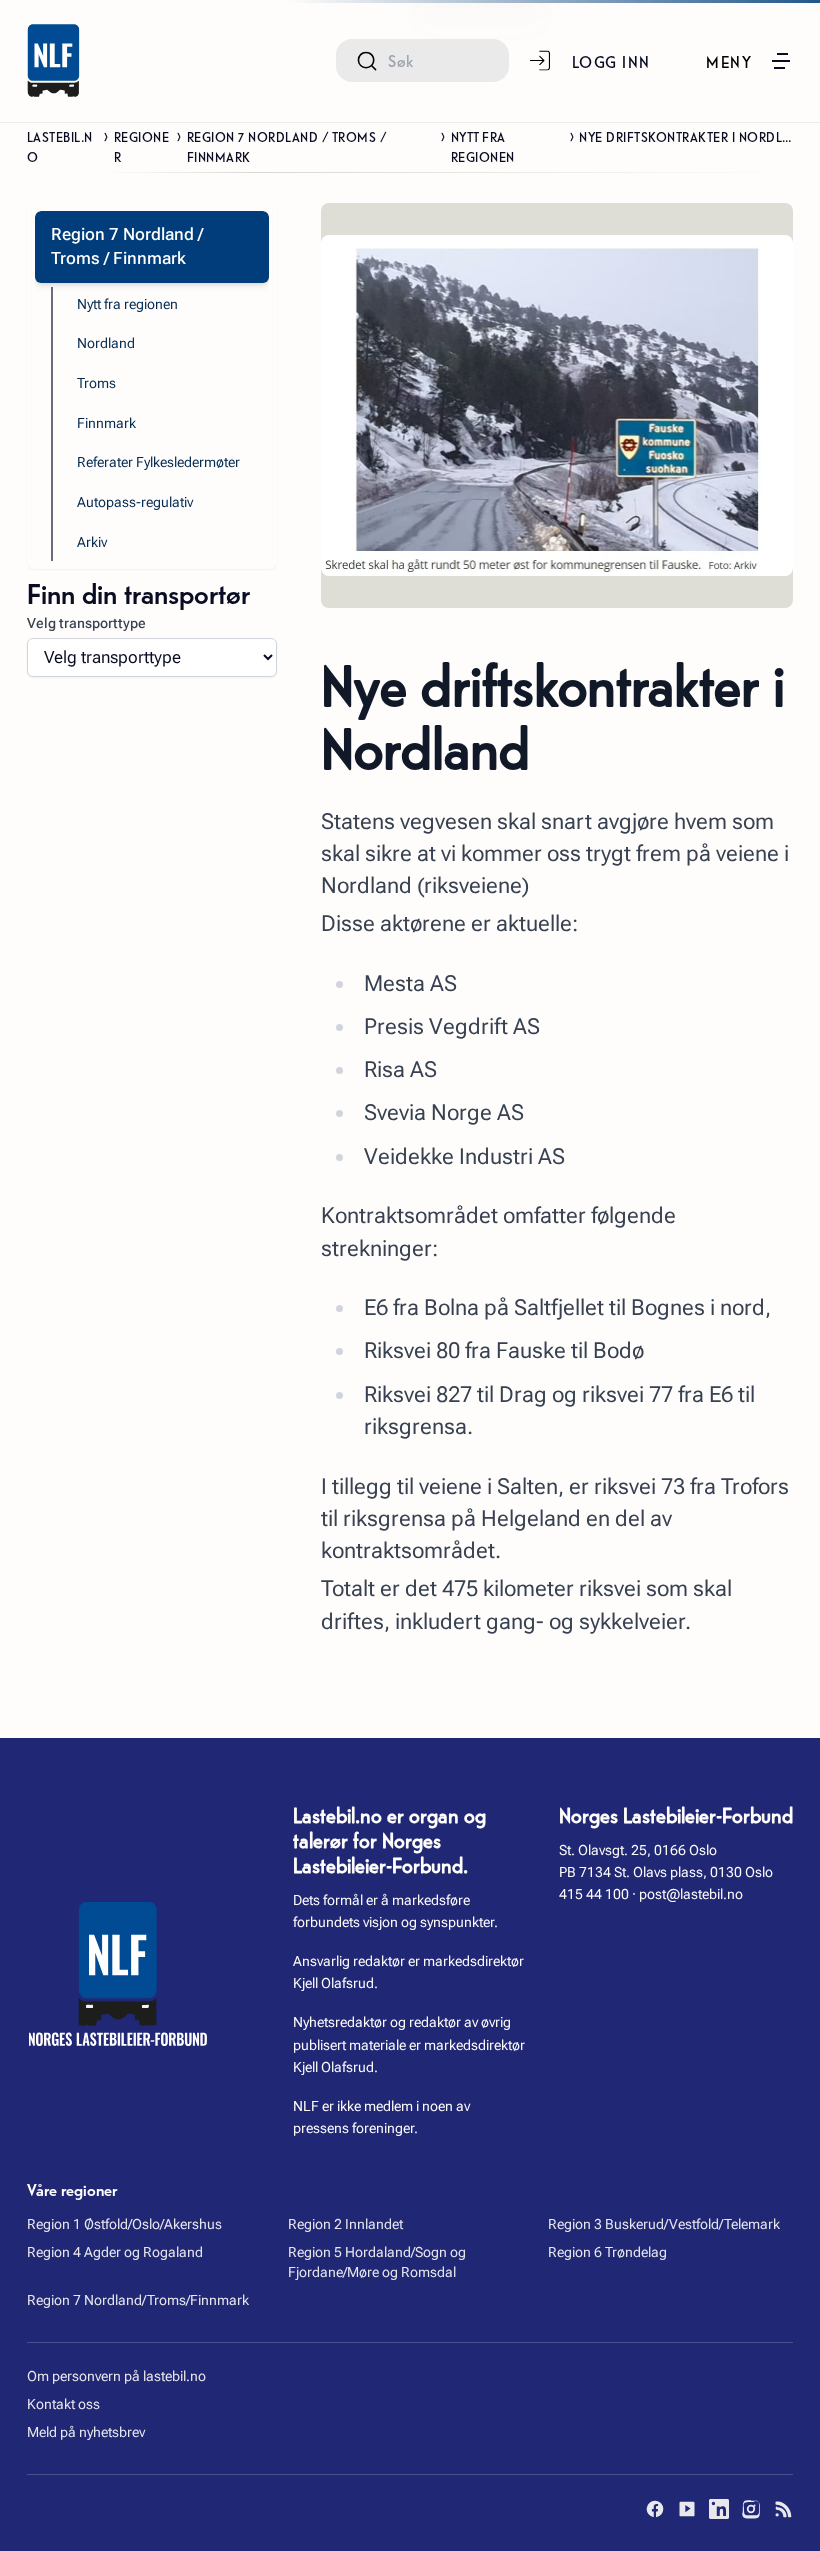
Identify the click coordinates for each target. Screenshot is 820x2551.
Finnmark (106, 423)
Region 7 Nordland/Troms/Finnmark (138, 2300)
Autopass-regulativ (135, 502)
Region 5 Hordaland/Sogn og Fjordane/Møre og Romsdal (377, 2262)
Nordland (106, 343)
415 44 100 (594, 1894)
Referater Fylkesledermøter (158, 462)
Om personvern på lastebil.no (116, 2376)
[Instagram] (751, 2509)
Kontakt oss (63, 2404)
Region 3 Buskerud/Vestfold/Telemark (664, 2224)
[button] (749, 61)
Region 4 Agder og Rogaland (115, 2252)
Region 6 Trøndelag (607, 2252)
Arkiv (92, 542)
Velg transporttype (86, 623)
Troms (96, 383)
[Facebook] (655, 2509)
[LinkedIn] (719, 2509)
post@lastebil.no (691, 1894)
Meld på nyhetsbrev (86, 2432)
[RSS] (783, 2509)
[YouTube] (687, 2509)
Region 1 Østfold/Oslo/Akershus (124, 2224)
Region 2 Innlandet (345, 2224)
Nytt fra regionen (483, 146)
